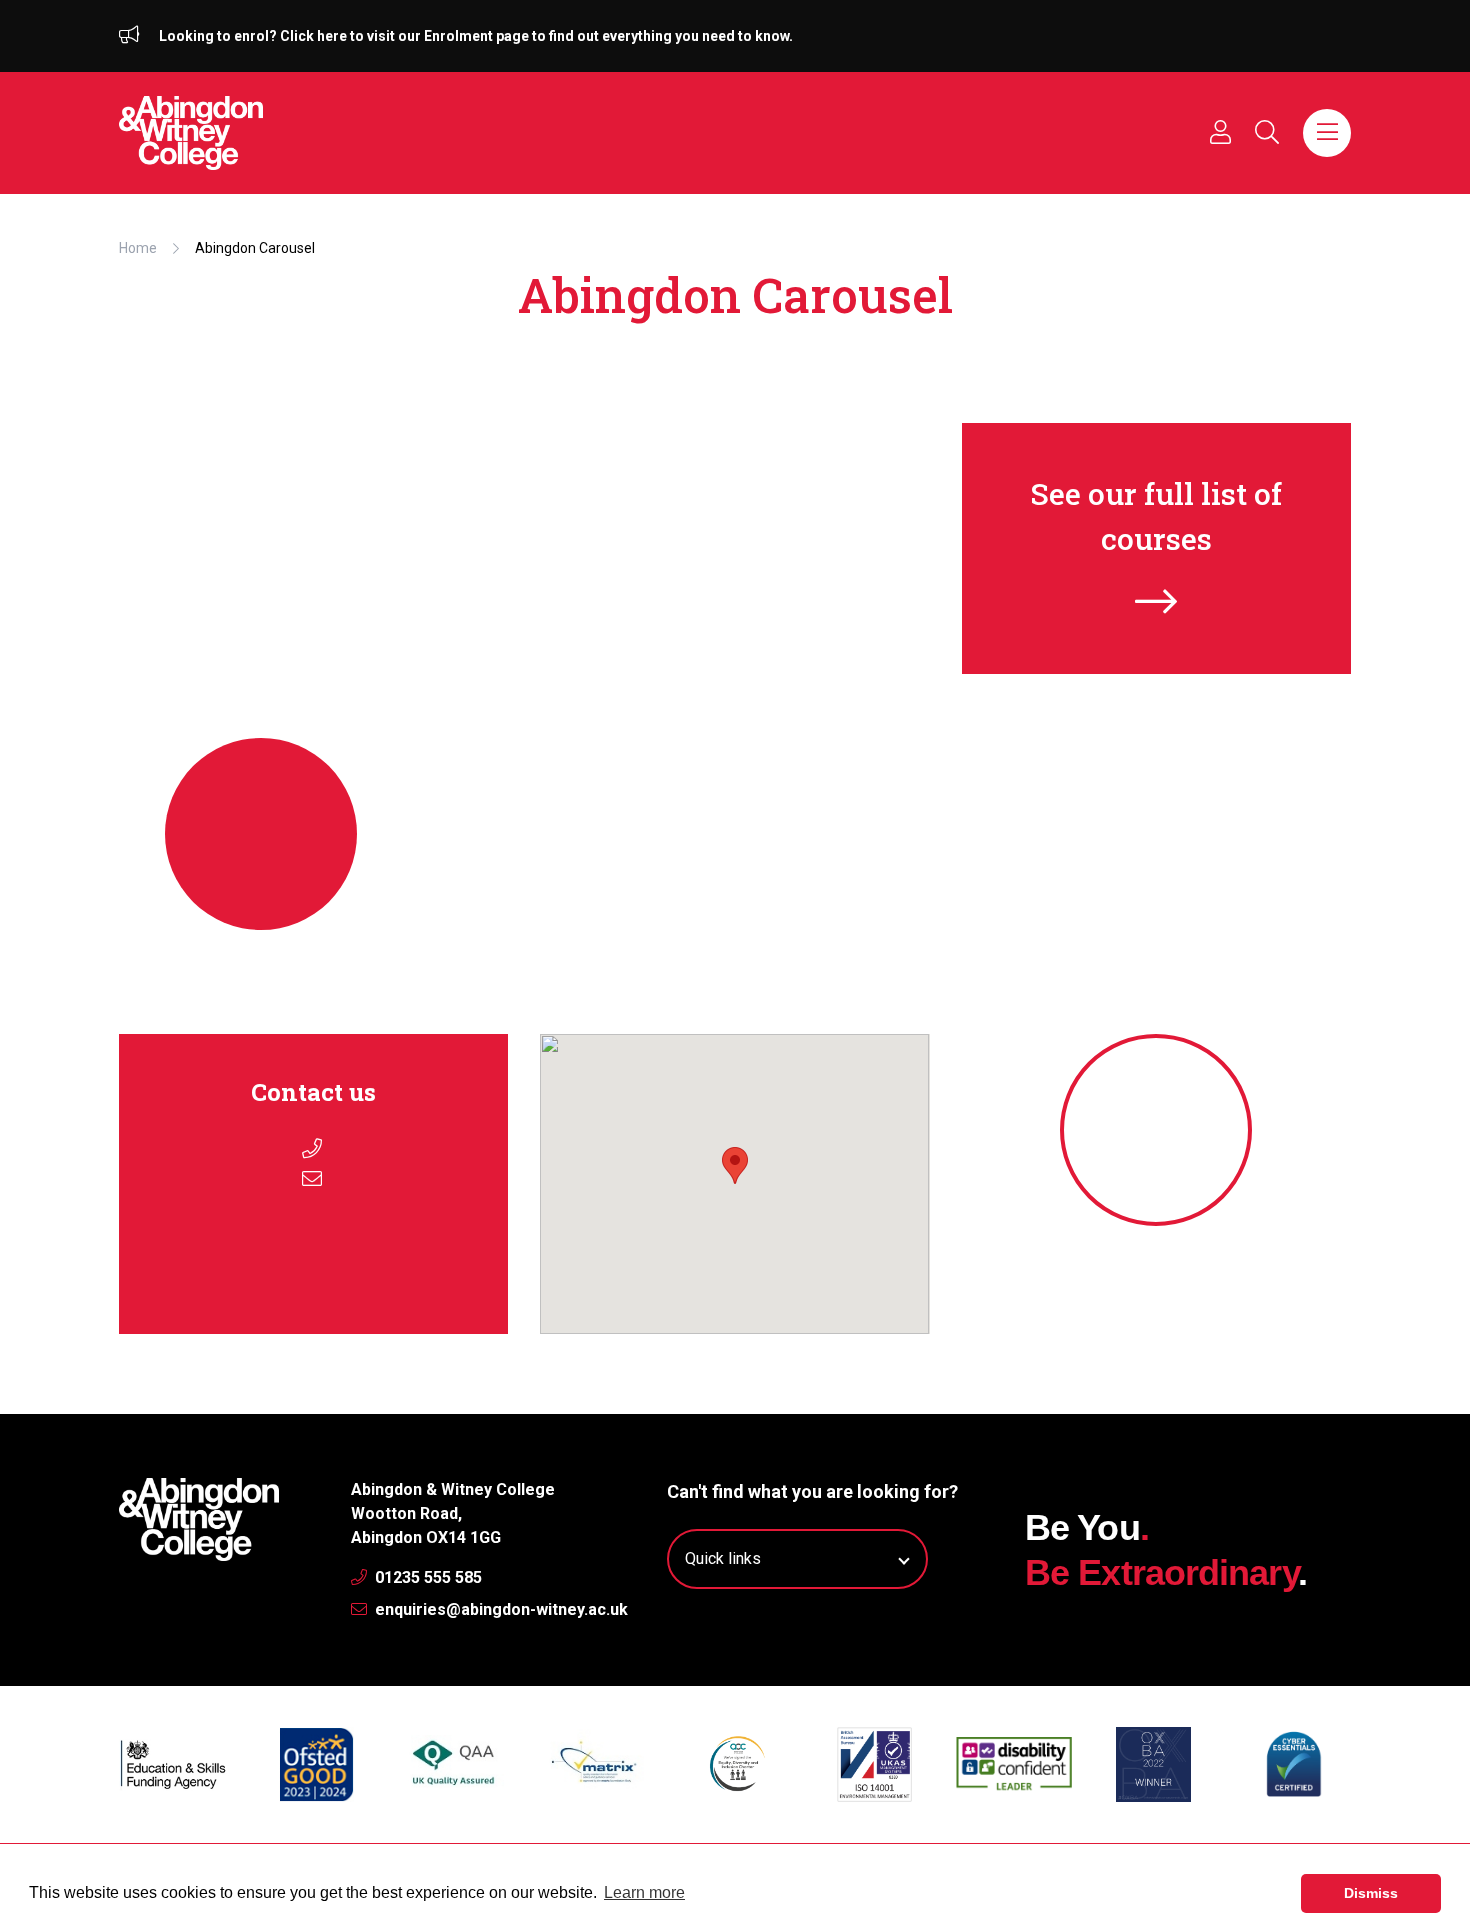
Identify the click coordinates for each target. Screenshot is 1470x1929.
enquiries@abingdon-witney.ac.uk (499, 1609)
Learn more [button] (644, 1892)
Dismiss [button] (1371, 1893)
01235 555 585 (426, 1577)
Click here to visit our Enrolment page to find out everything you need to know (534, 36)
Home (138, 248)
